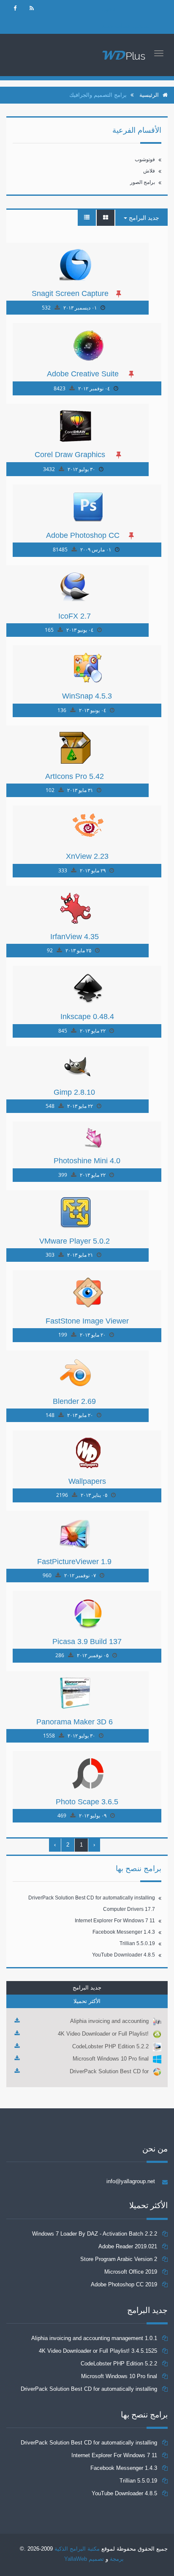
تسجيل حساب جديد (126, 26)
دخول (109, 9)
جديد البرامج (143, 218)
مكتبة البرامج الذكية (77, 2549)
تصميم (95, 2559)
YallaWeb (76, 2559)
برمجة (117, 2559)
